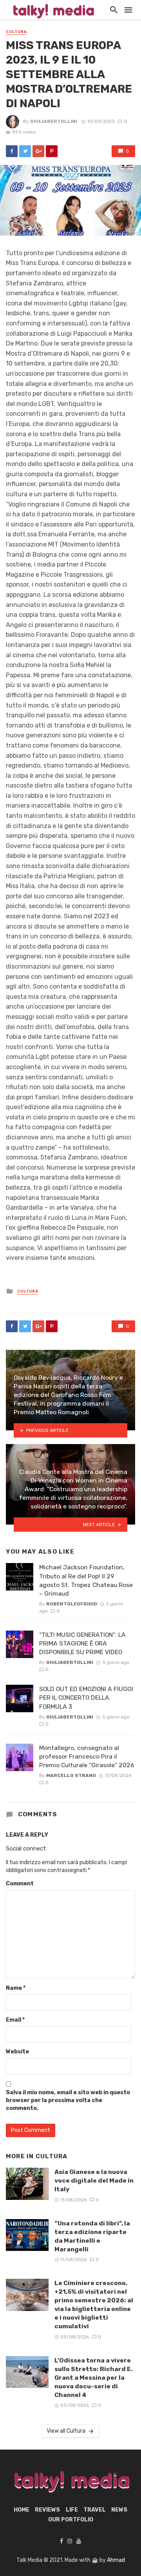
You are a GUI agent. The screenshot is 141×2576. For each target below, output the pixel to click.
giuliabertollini (54, 121)
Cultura (16, 32)
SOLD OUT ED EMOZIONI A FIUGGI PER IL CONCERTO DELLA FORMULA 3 (86, 1698)
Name (16, 1988)
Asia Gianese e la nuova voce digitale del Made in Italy (94, 2180)
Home (22, 2510)
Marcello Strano (71, 1775)
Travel (95, 2510)
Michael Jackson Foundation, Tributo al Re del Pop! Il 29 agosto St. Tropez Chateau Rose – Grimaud (86, 1580)
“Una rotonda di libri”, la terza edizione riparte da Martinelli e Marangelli (92, 2236)
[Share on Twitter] (25, 151)
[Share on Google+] (38, 151)
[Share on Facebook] (12, 151)
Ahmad (116, 2560)
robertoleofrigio (72, 1604)
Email (15, 2020)
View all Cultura (66, 2431)
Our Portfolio (71, 2520)
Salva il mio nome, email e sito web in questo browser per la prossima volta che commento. (68, 2100)
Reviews (47, 2510)
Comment (20, 1884)
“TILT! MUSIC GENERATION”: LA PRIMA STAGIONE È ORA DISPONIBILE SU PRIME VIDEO (82, 1643)
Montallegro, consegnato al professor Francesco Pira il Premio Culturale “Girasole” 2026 (87, 1756)
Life (72, 2510)
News (119, 2510)
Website (17, 2052)
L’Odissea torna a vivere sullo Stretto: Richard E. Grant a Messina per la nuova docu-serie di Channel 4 (94, 2378)
